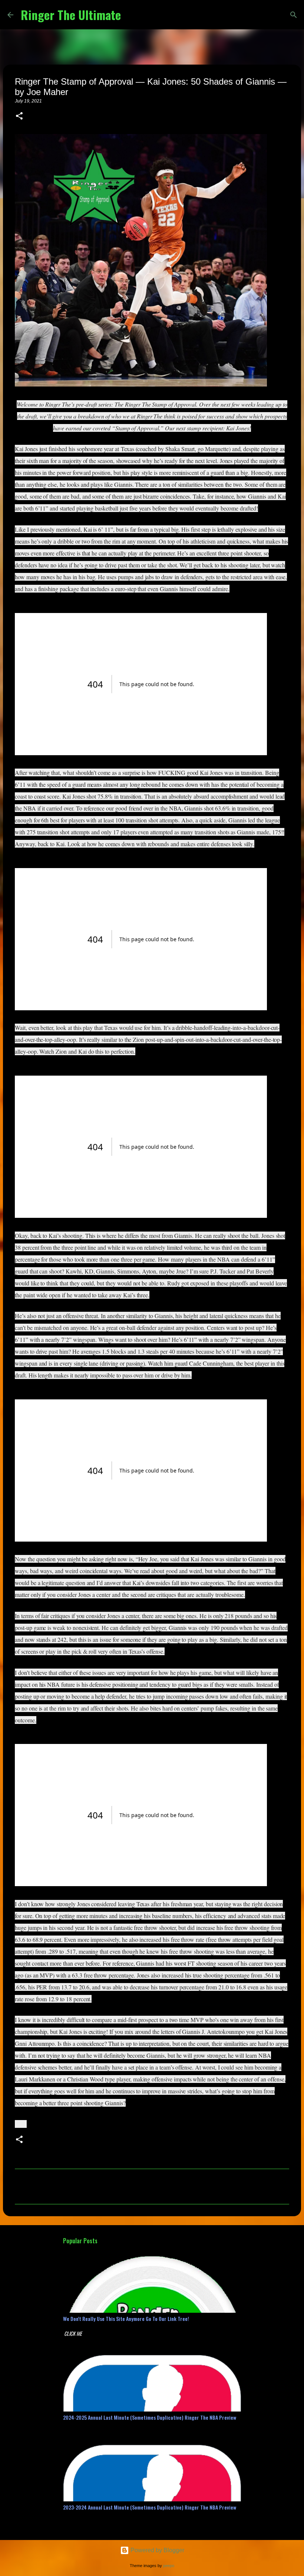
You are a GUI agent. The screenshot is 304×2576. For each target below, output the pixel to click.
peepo (169, 2566)
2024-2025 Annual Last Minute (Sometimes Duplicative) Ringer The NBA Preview (150, 2417)
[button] (19, 117)
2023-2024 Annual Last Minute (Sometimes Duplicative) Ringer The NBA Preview (150, 2507)
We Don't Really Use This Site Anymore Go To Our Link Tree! (126, 2319)
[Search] (131, 15)
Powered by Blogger (157, 2550)
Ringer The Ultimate (71, 15)
